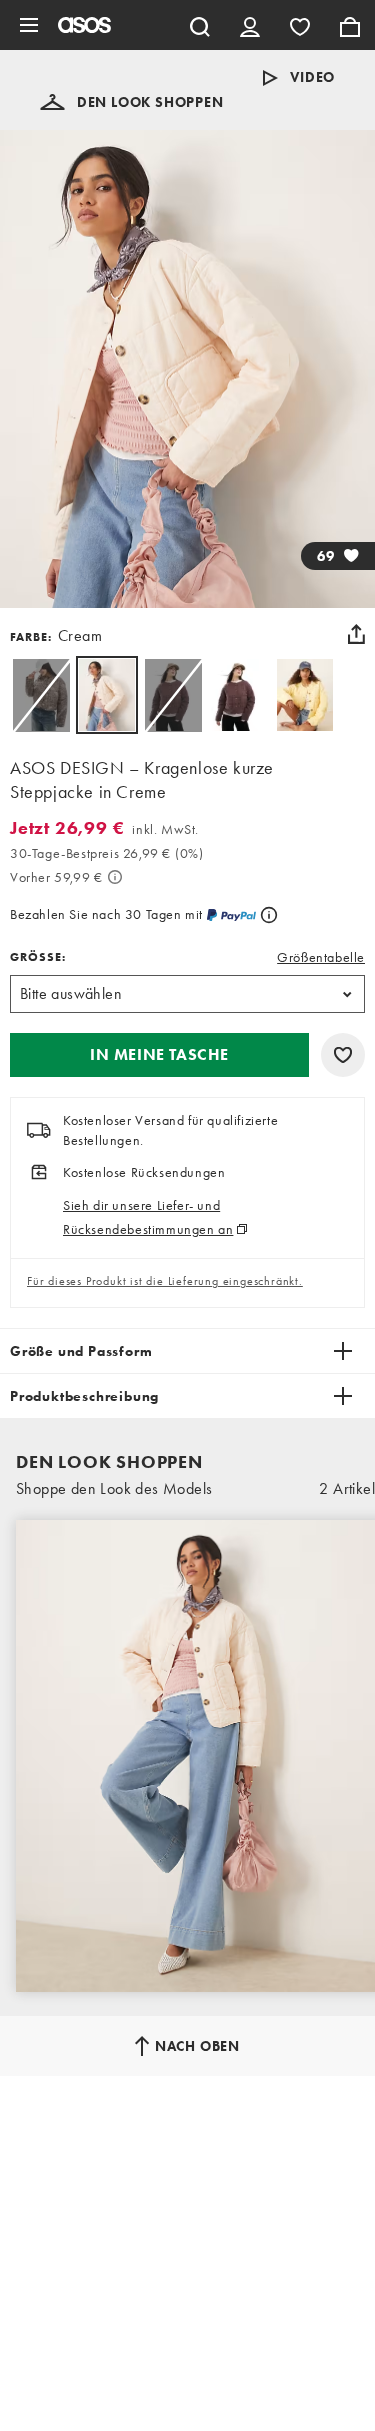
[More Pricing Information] (115, 877)
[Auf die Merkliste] (343, 1055)
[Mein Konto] (250, 25)
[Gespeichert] (300, 25)
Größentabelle (321, 957)
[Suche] (200, 25)
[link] (107, 695)
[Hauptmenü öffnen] (29, 25)
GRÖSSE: (38, 957)
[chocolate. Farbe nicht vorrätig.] (173, 695)
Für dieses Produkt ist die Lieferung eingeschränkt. (165, 1281)
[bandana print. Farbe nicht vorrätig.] (41, 695)
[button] (132, 102)
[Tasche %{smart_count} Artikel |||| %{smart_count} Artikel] (350, 25)
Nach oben (197, 2046)
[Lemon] (305, 695)
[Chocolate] (239, 695)
